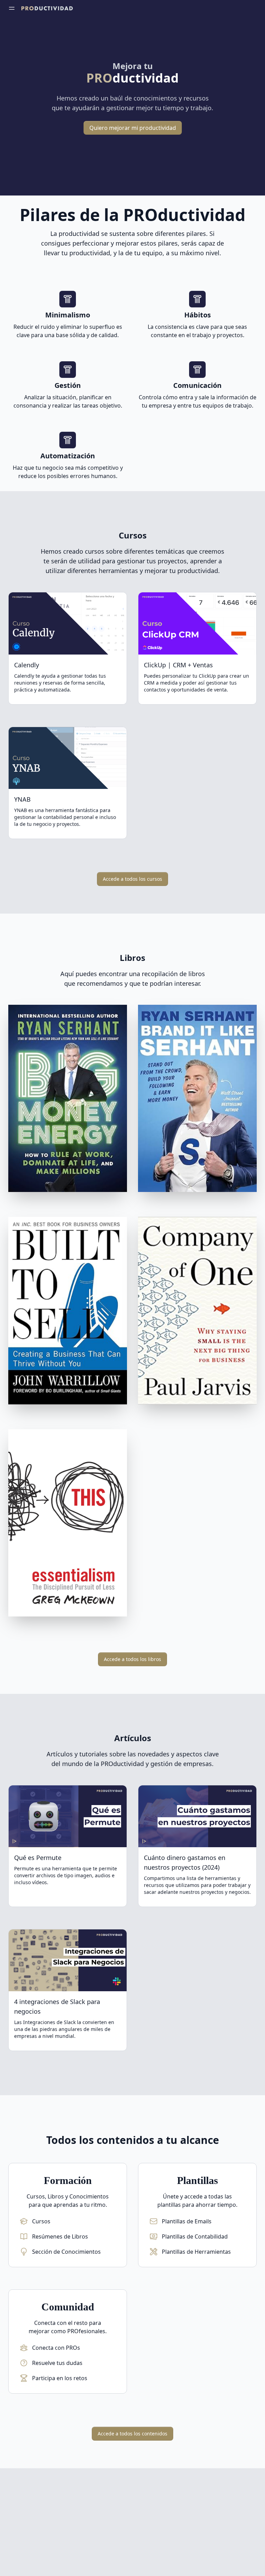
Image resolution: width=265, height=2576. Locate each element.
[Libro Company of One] (197, 1312)
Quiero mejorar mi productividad (133, 128)
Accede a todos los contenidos (132, 2434)
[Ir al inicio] (47, 8)
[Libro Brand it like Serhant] (197, 1100)
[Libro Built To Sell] (68, 1312)
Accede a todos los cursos (132, 879)
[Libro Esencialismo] (68, 1524)
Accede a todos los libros (132, 1659)
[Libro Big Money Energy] (68, 1100)
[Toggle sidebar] (12, 8)
